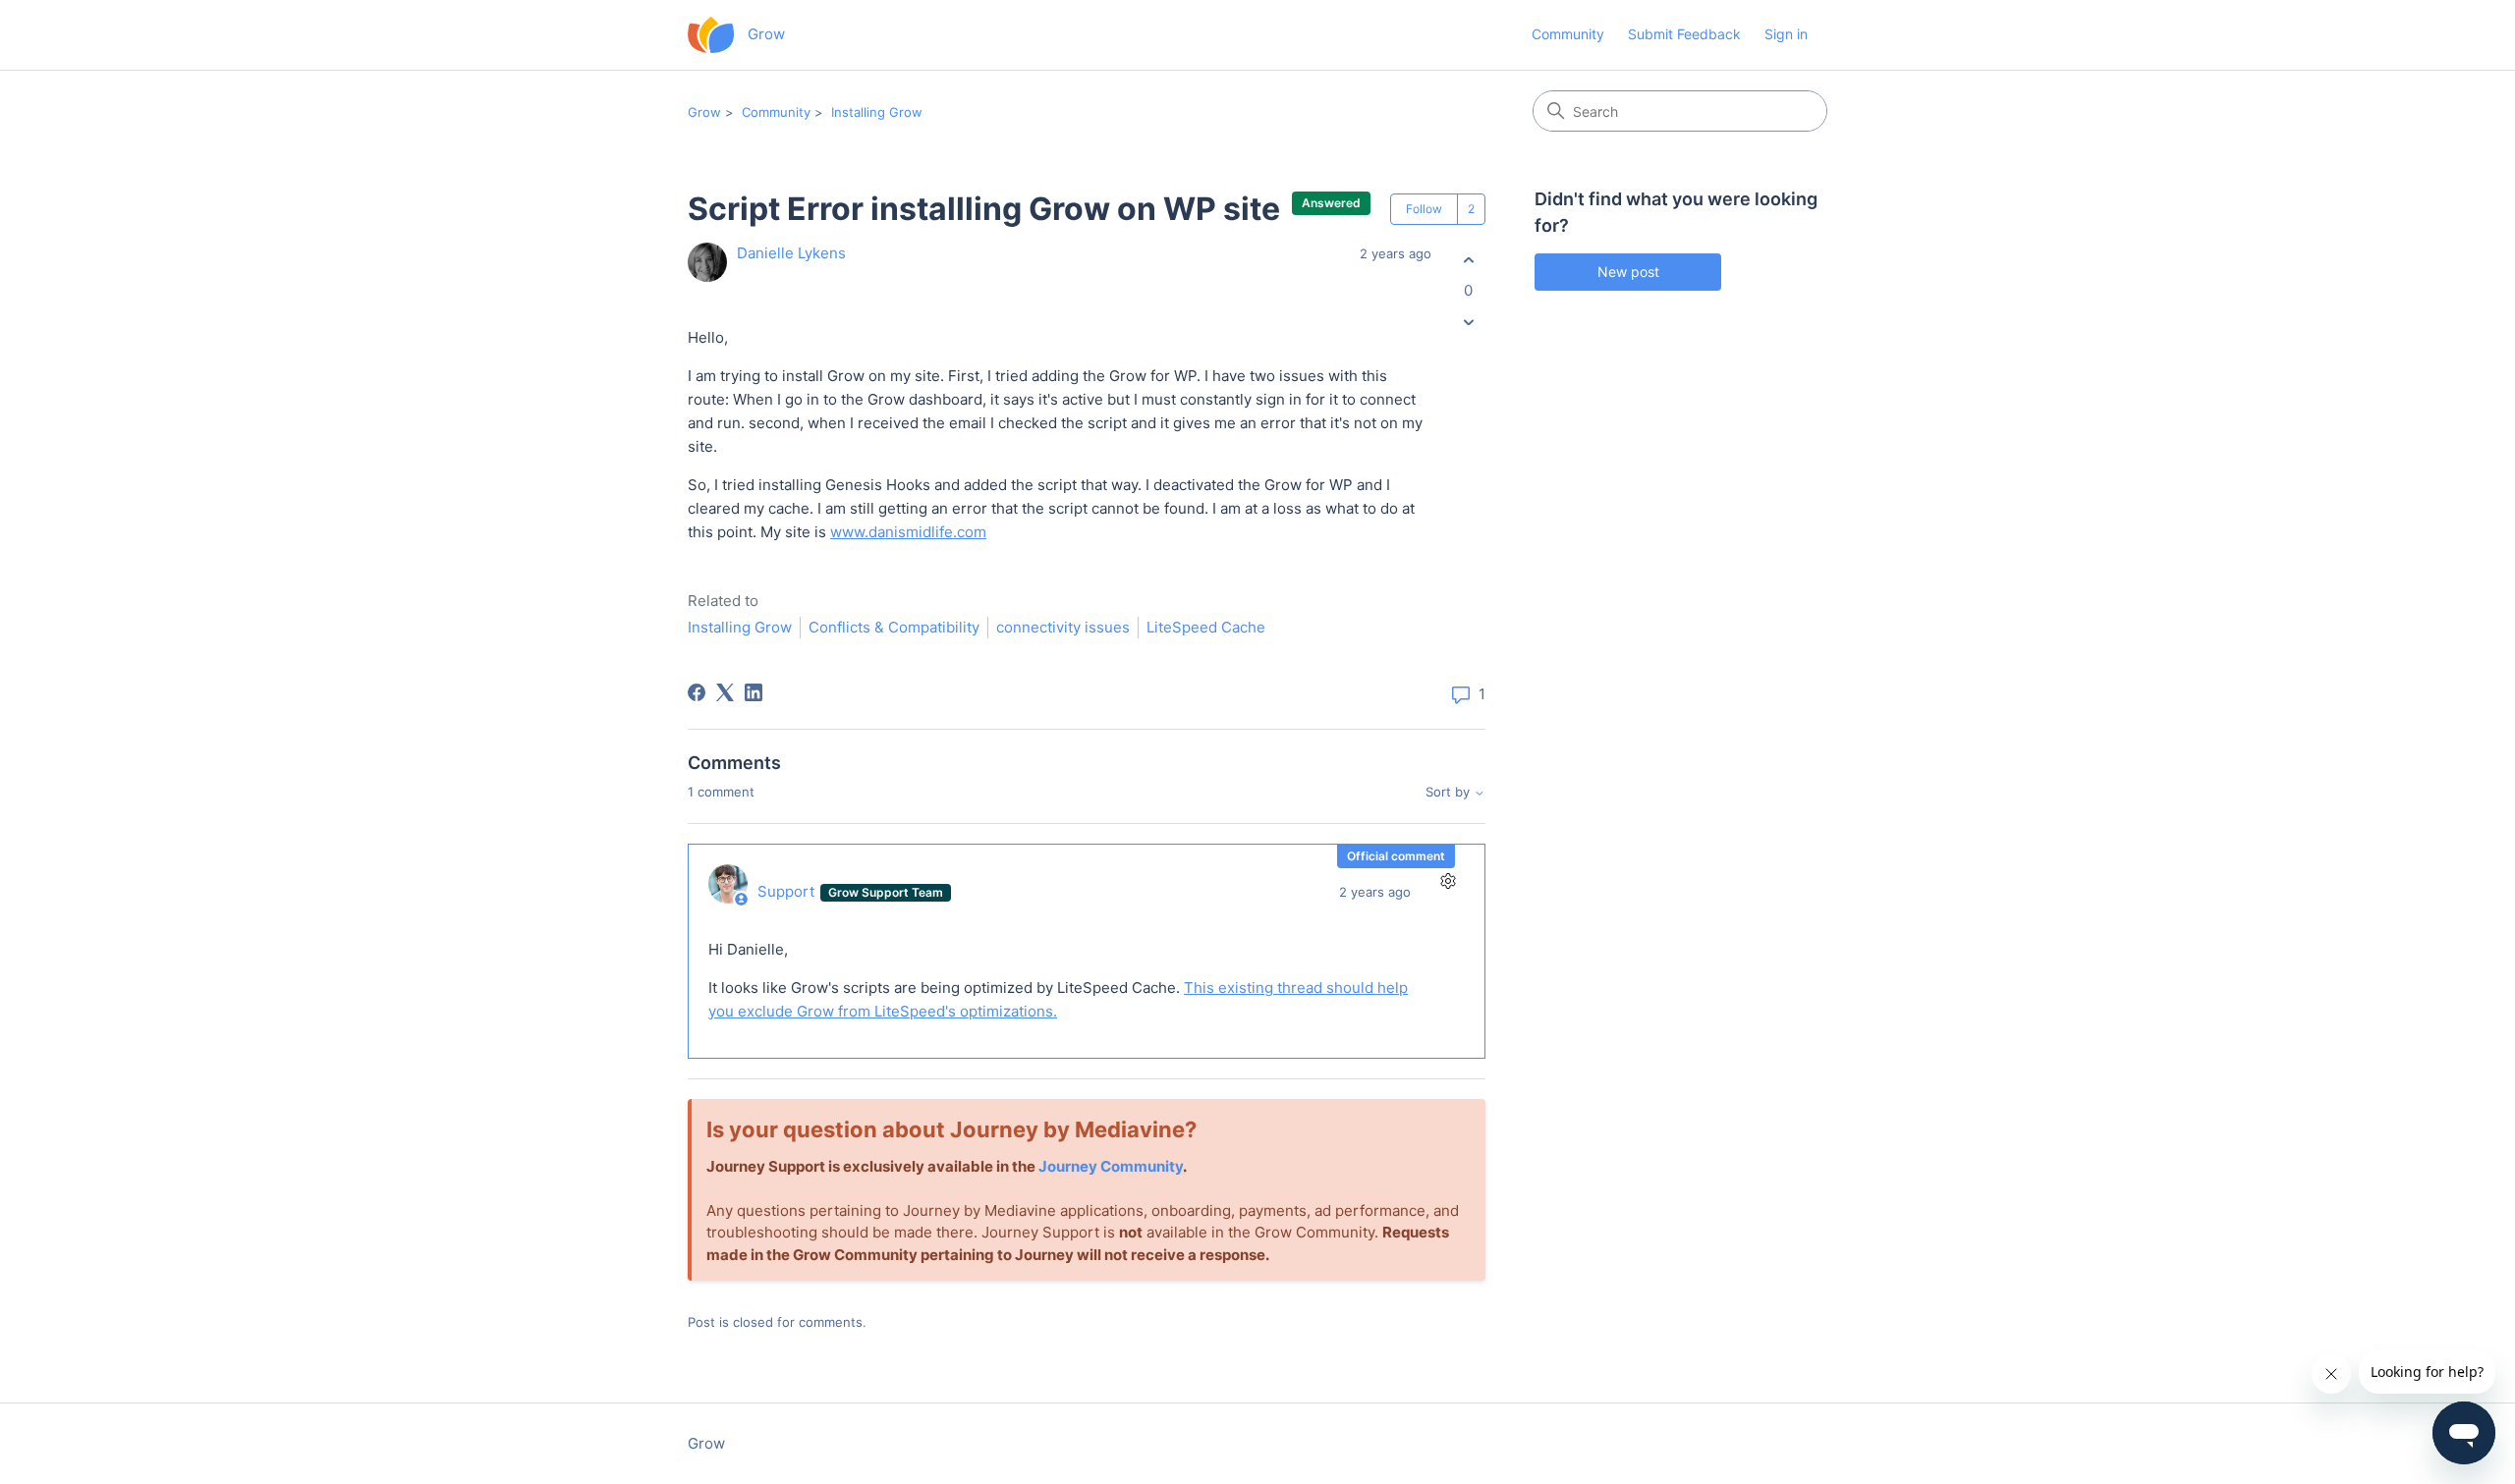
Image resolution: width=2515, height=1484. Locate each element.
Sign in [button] (1786, 34)
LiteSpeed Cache (1206, 627)
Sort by (1450, 792)
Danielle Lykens (791, 253)
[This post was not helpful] (1468, 323)
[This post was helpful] (1468, 260)
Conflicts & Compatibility (894, 627)
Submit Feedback (1684, 34)
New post (1628, 272)
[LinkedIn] (754, 692)
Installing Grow (877, 112)
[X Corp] (725, 692)
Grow (704, 112)
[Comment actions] (1448, 881)
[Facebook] (697, 692)
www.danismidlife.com (908, 532)
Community (1568, 34)
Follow (1424, 209)
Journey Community (1111, 1166)
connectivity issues (1063, 627)
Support (788, 891)
